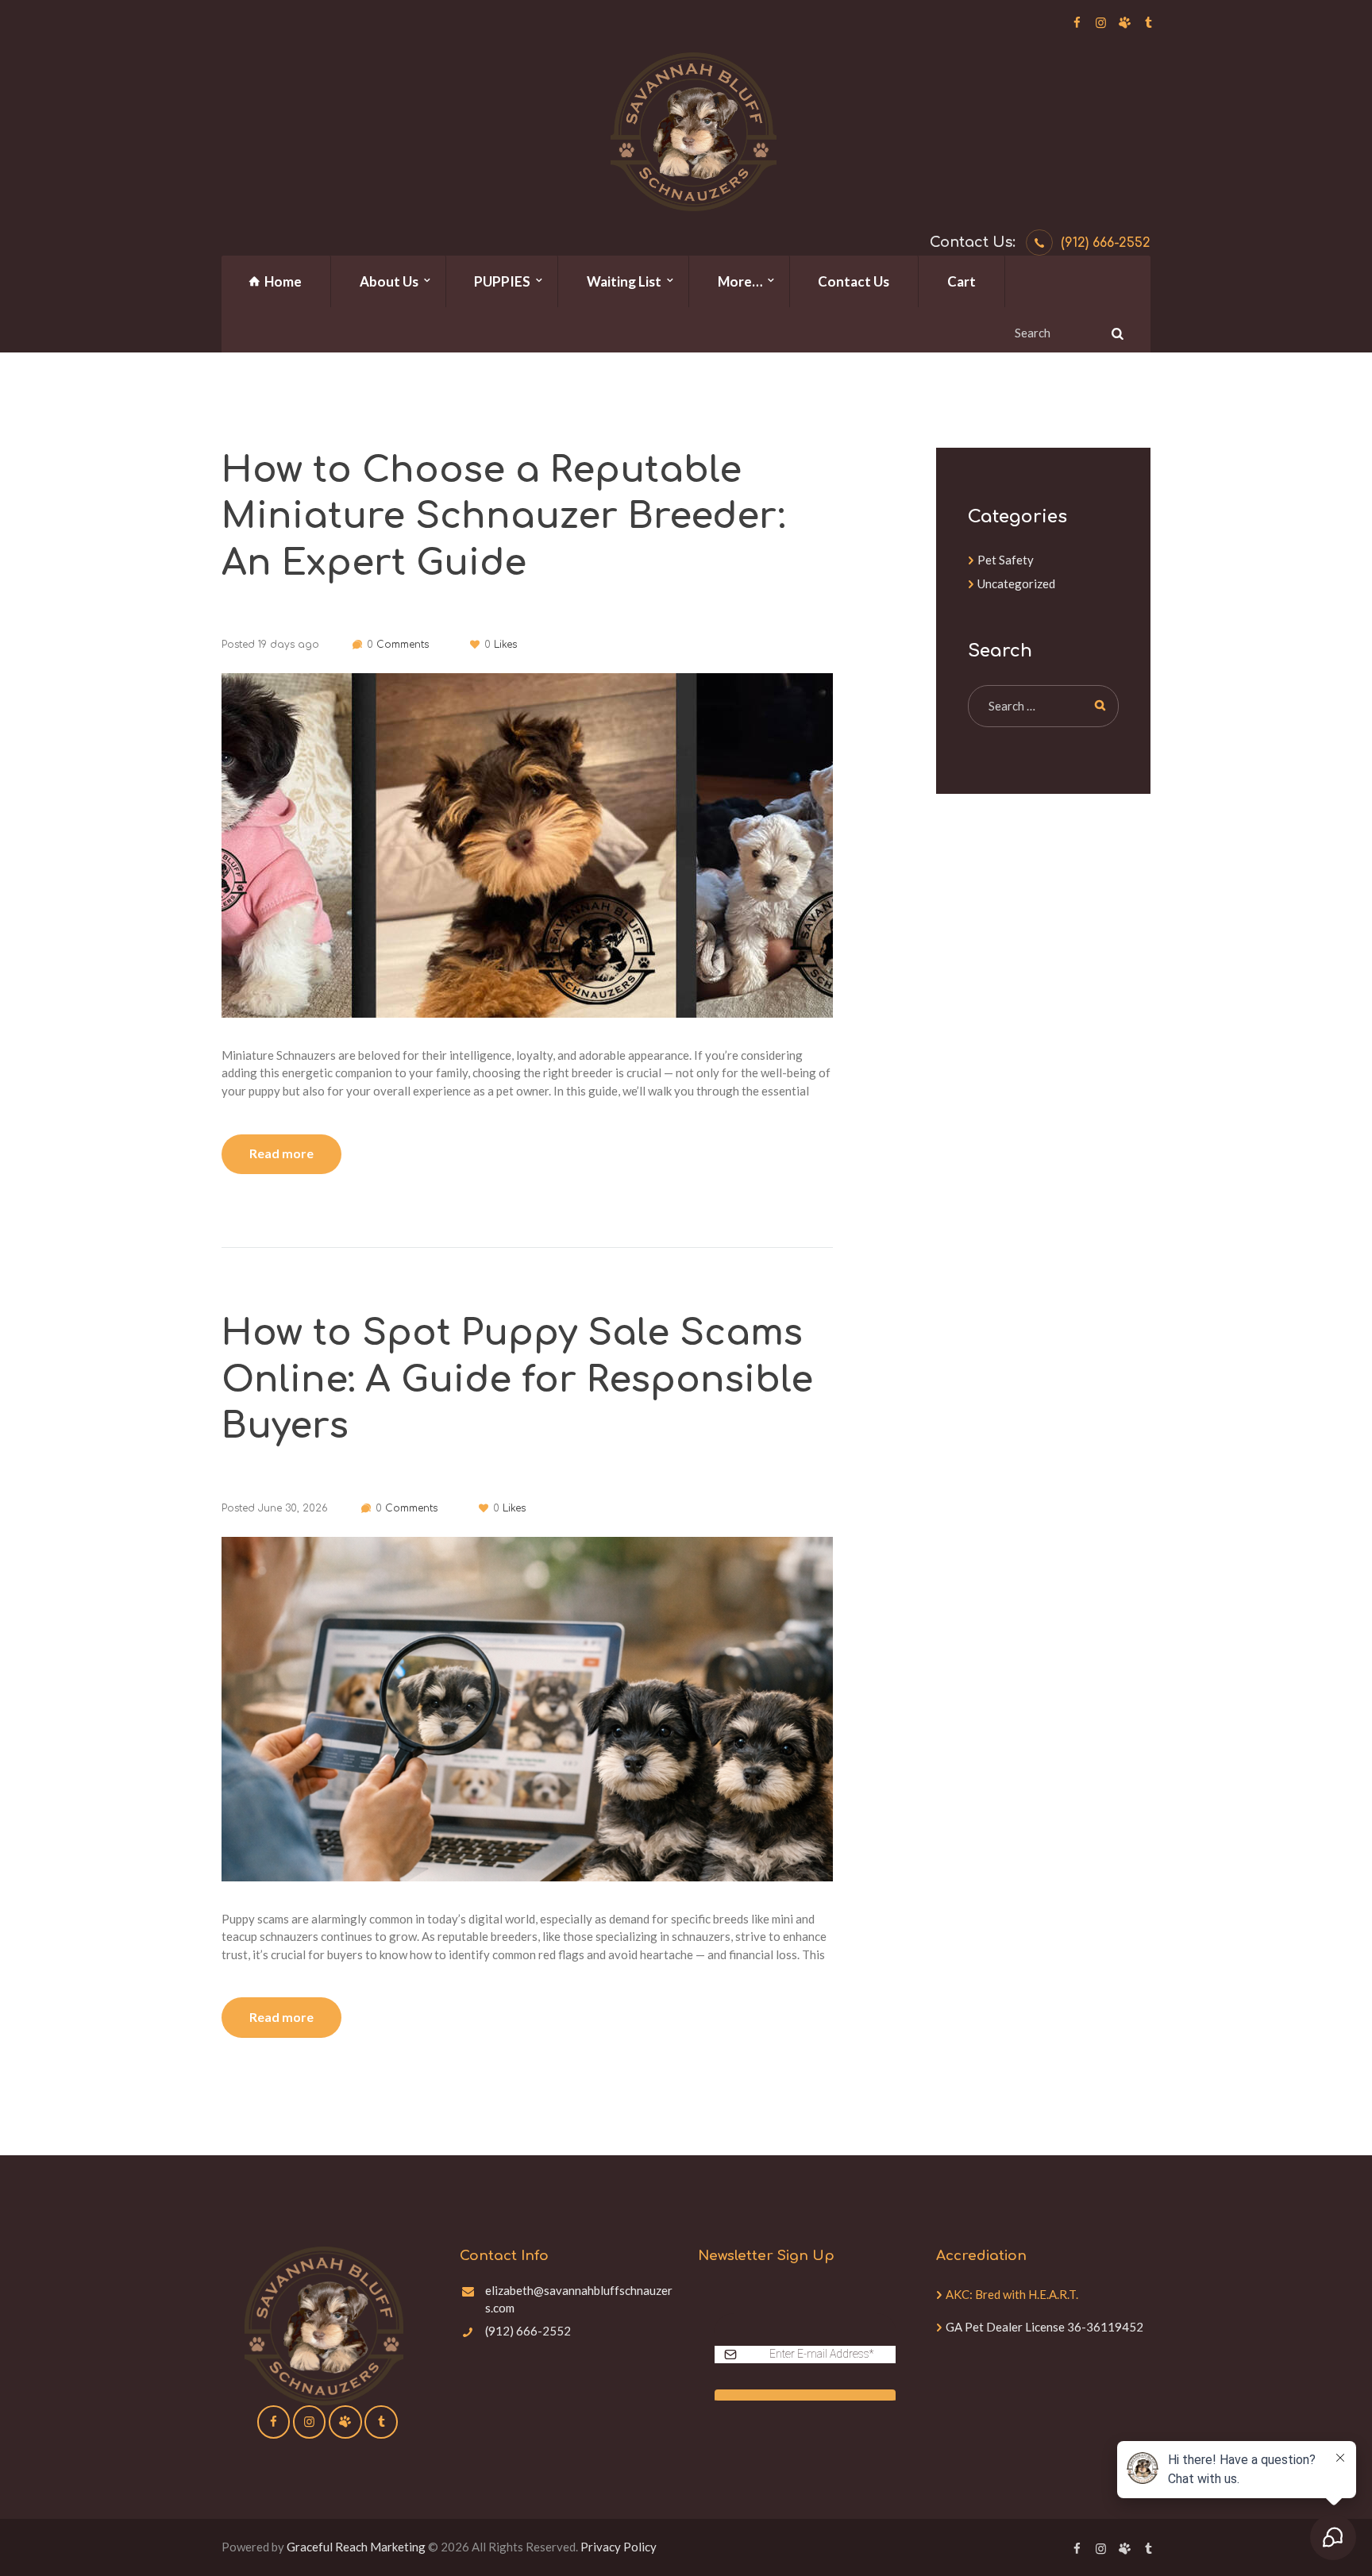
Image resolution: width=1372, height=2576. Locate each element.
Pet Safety (1006, 560)
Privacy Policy (619, 2547)
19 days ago (289, 645)
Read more (281, 1153)
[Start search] (1116, 333)
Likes (501, 645)
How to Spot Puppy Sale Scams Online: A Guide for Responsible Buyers (517, 1380)
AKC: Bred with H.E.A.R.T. (1012, 2294)
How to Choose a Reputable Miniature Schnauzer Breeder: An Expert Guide (503, 517)
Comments (398, 645)
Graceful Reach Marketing (356, 2547)
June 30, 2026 (293, 1508)
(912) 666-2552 (1106, 243)
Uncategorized (1016, 583)
